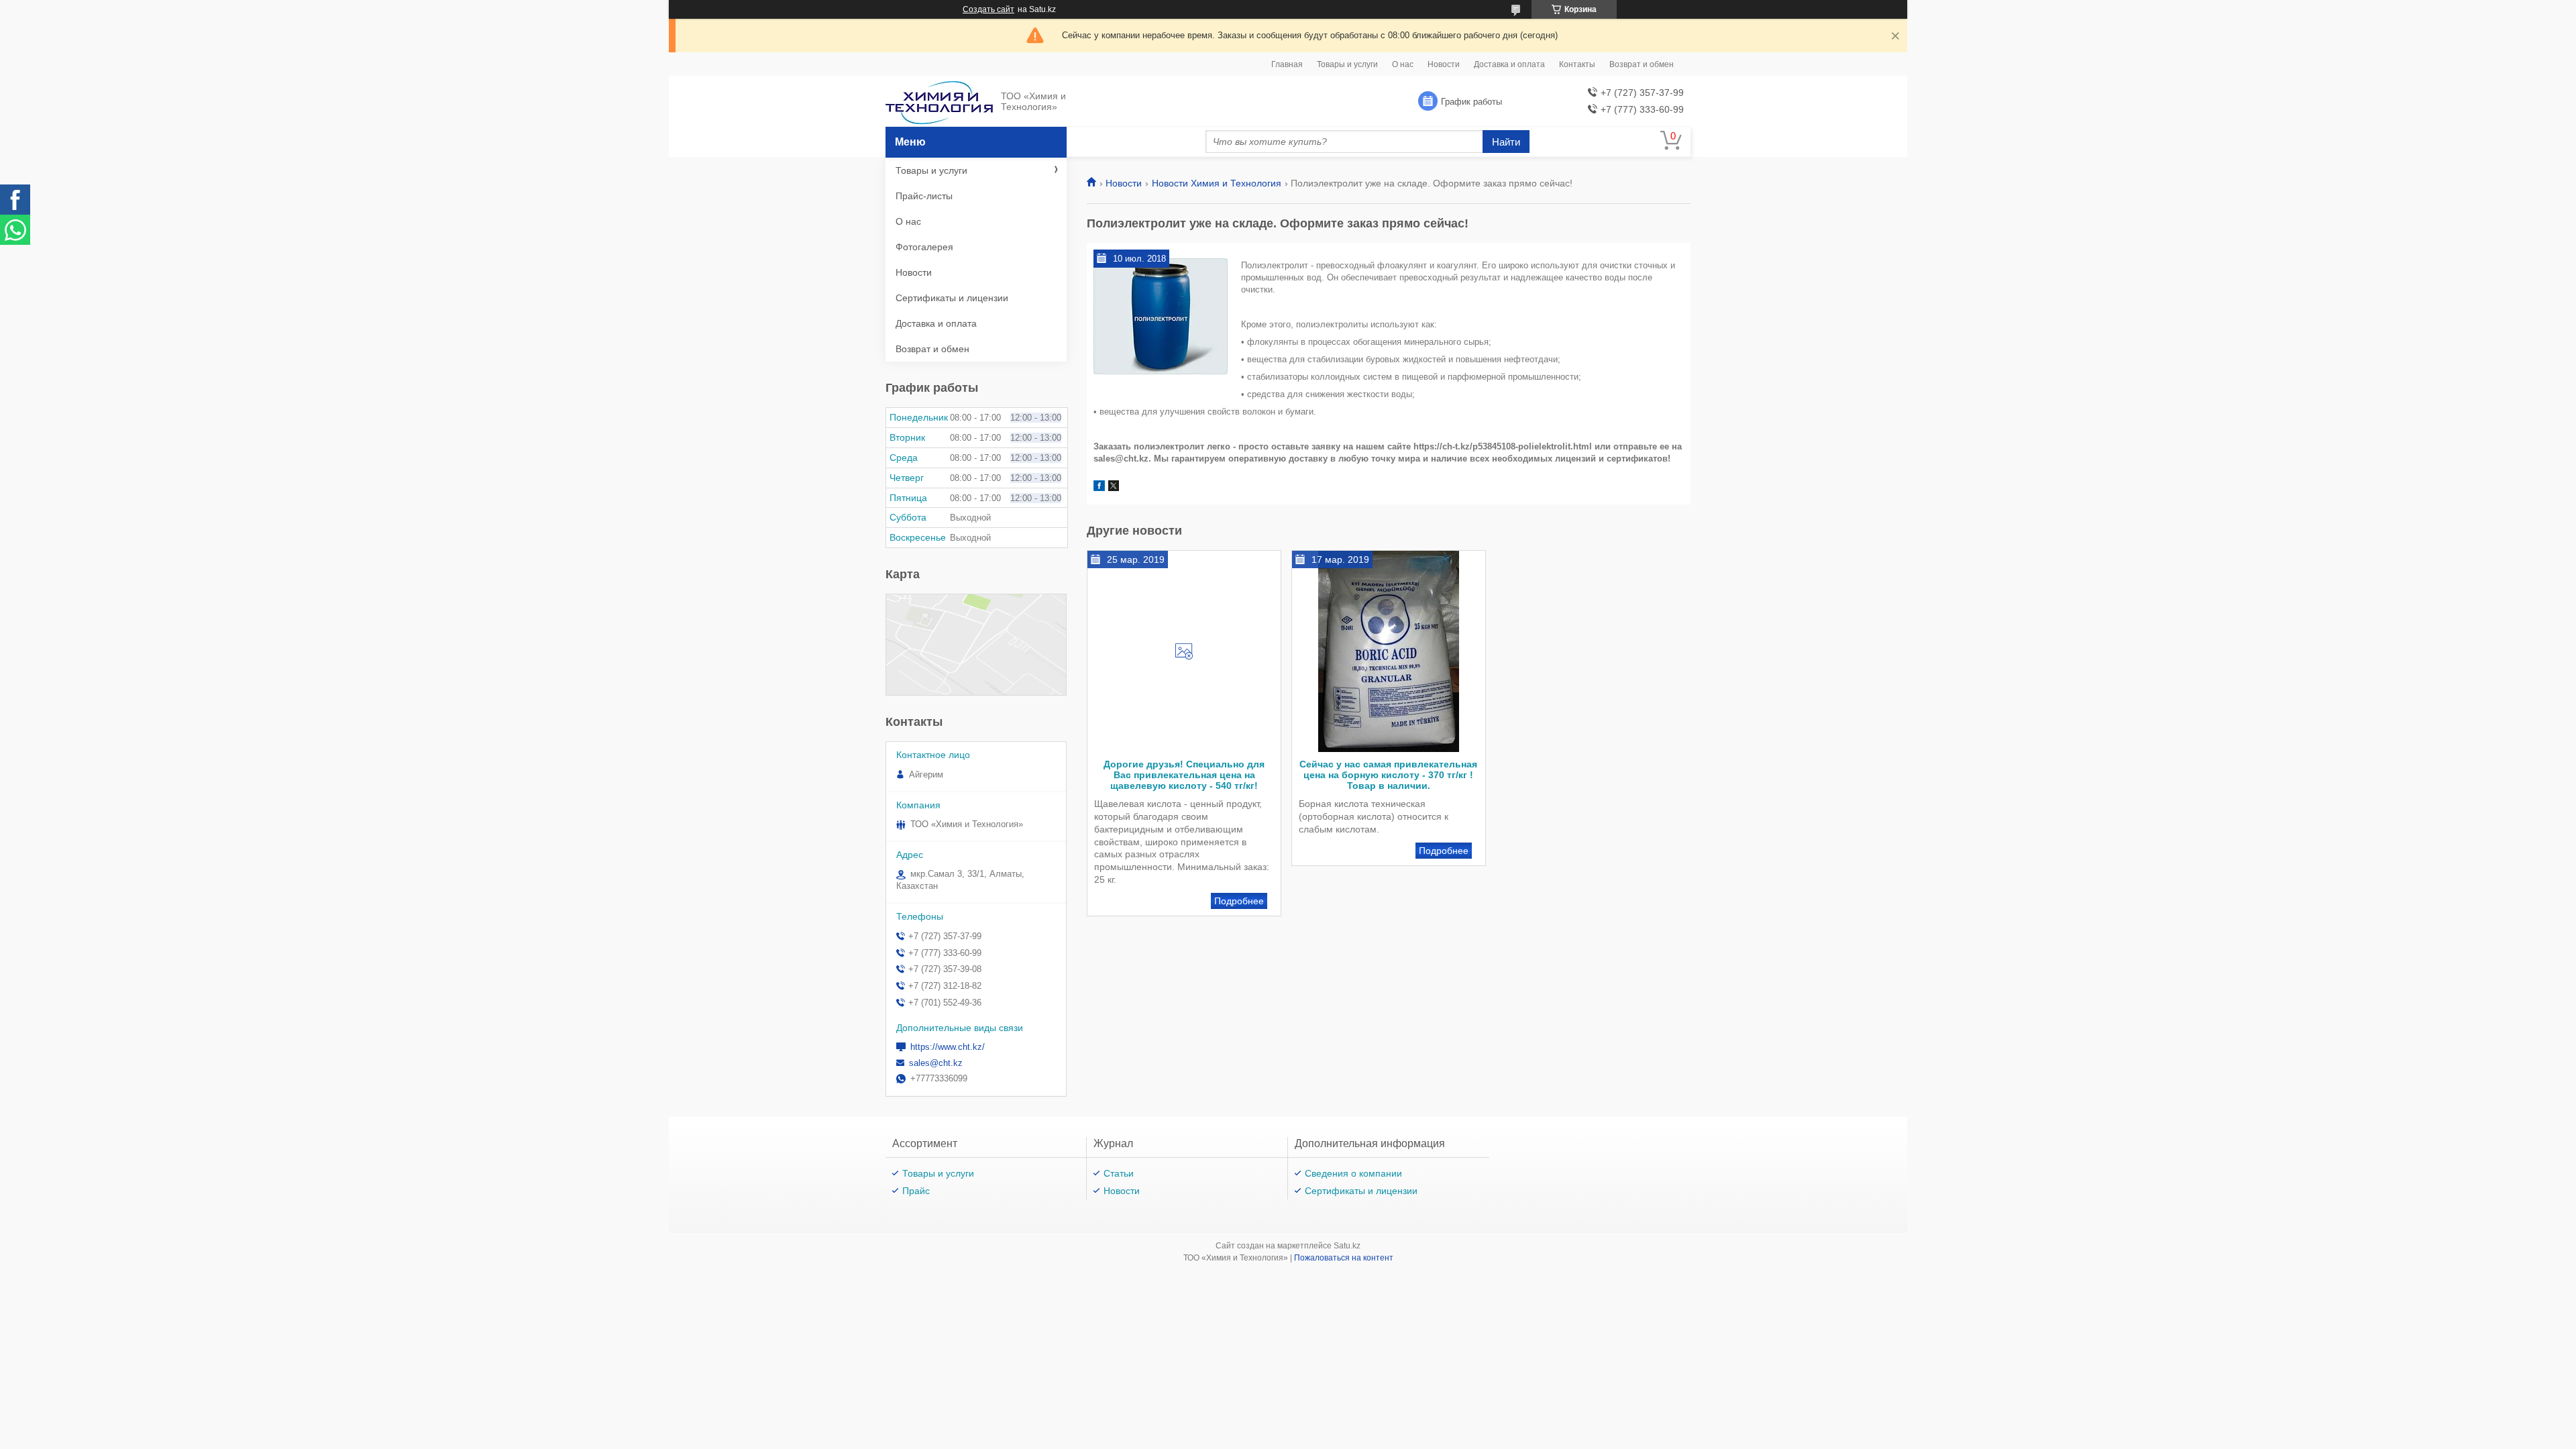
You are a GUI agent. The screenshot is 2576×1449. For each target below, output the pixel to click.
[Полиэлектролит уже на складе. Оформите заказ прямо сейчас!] (1161, 317)
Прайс (916, 1191)
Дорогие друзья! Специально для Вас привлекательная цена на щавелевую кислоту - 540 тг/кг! (1184, 775)
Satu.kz (1347, 1246)
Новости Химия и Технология (1217, 183)
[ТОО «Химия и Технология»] (939, 102)
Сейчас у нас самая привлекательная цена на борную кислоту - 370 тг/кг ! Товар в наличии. (1388, 775)
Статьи (1119, 1173)
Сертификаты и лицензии (952, 298)
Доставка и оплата (1509, 64)
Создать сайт (988, 9)
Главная (1287, 64)
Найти (1506, 142)
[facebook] (1099, 488)
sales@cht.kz (936, 1063)
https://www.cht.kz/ (948, 1047)
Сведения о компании (1353, 1173)
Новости (1444, 64)
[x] (1114, 488)
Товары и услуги (1347, 64)
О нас (1403, 64)
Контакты (1577, 64)
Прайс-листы (924, 196)
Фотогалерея (924, 247)
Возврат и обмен (1642, 64)
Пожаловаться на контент (1344, 1258)
